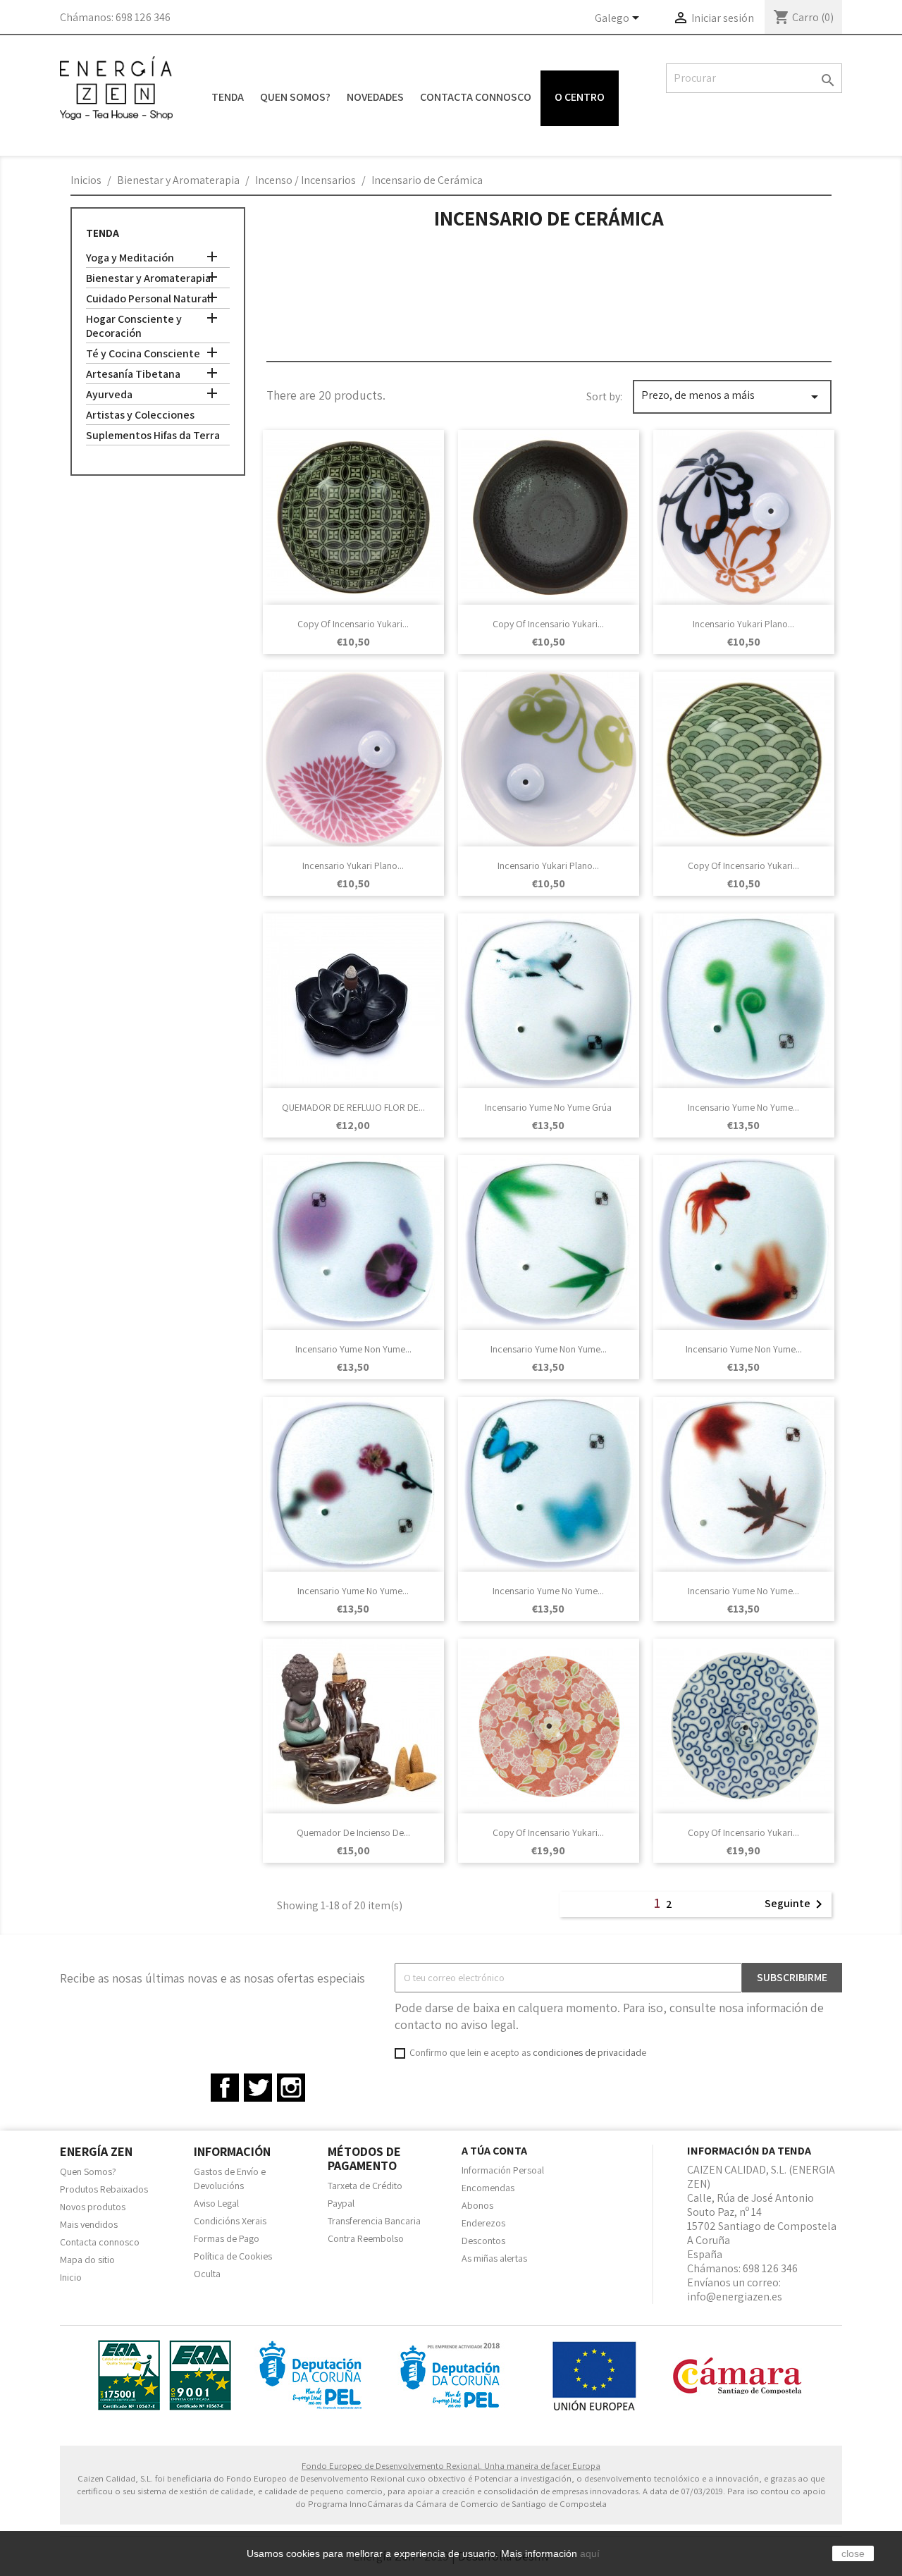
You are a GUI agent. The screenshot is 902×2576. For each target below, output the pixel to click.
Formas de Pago (227, 2238)
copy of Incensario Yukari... (353, 624)
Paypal (341, 2203)
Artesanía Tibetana (133, 374)
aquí (590, 2553)
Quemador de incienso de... (353, 1832)
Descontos (483, 2241)
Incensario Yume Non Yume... (353, 1349)
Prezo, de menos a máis (732, 396)
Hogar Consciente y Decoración (134, 326)
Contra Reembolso (366, 2238)
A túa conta (494, 2151)
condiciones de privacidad (587, 2052)
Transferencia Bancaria (374, 2221)
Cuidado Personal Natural (148, 299)
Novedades (375, 97)
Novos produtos (93, 2207)
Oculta (207, 2274)
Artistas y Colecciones (140, 415)
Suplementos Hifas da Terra (153, 436)
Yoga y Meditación (130, 258)
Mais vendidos (89, 2224)
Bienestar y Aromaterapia (148, 278)
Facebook (225, 2088)
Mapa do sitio (87, 2260)
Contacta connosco (476, 97)
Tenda (228, 97)
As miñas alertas (494, 2258)
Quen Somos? (295, 97)
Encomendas (488, 2188)
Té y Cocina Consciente (143, 354)
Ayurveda (109, 395)
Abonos (477, 2205)
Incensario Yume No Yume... (743, 1107)
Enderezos (483, 2223)
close (853, 2553)
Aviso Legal (216, 2203)
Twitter (258, 2088)
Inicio (71, 2277)
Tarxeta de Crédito (365, 2186)
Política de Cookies (233, 2256)
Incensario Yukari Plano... (743, 624)
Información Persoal (503, 2170)
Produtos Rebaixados (104, 2189)
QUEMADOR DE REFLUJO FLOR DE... (353, 1107)
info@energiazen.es (735, 2297)
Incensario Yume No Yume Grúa (548, 1107)
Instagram (291, 2088)
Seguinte (796, 1904)
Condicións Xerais (230, 2221)
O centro (580, 97)
